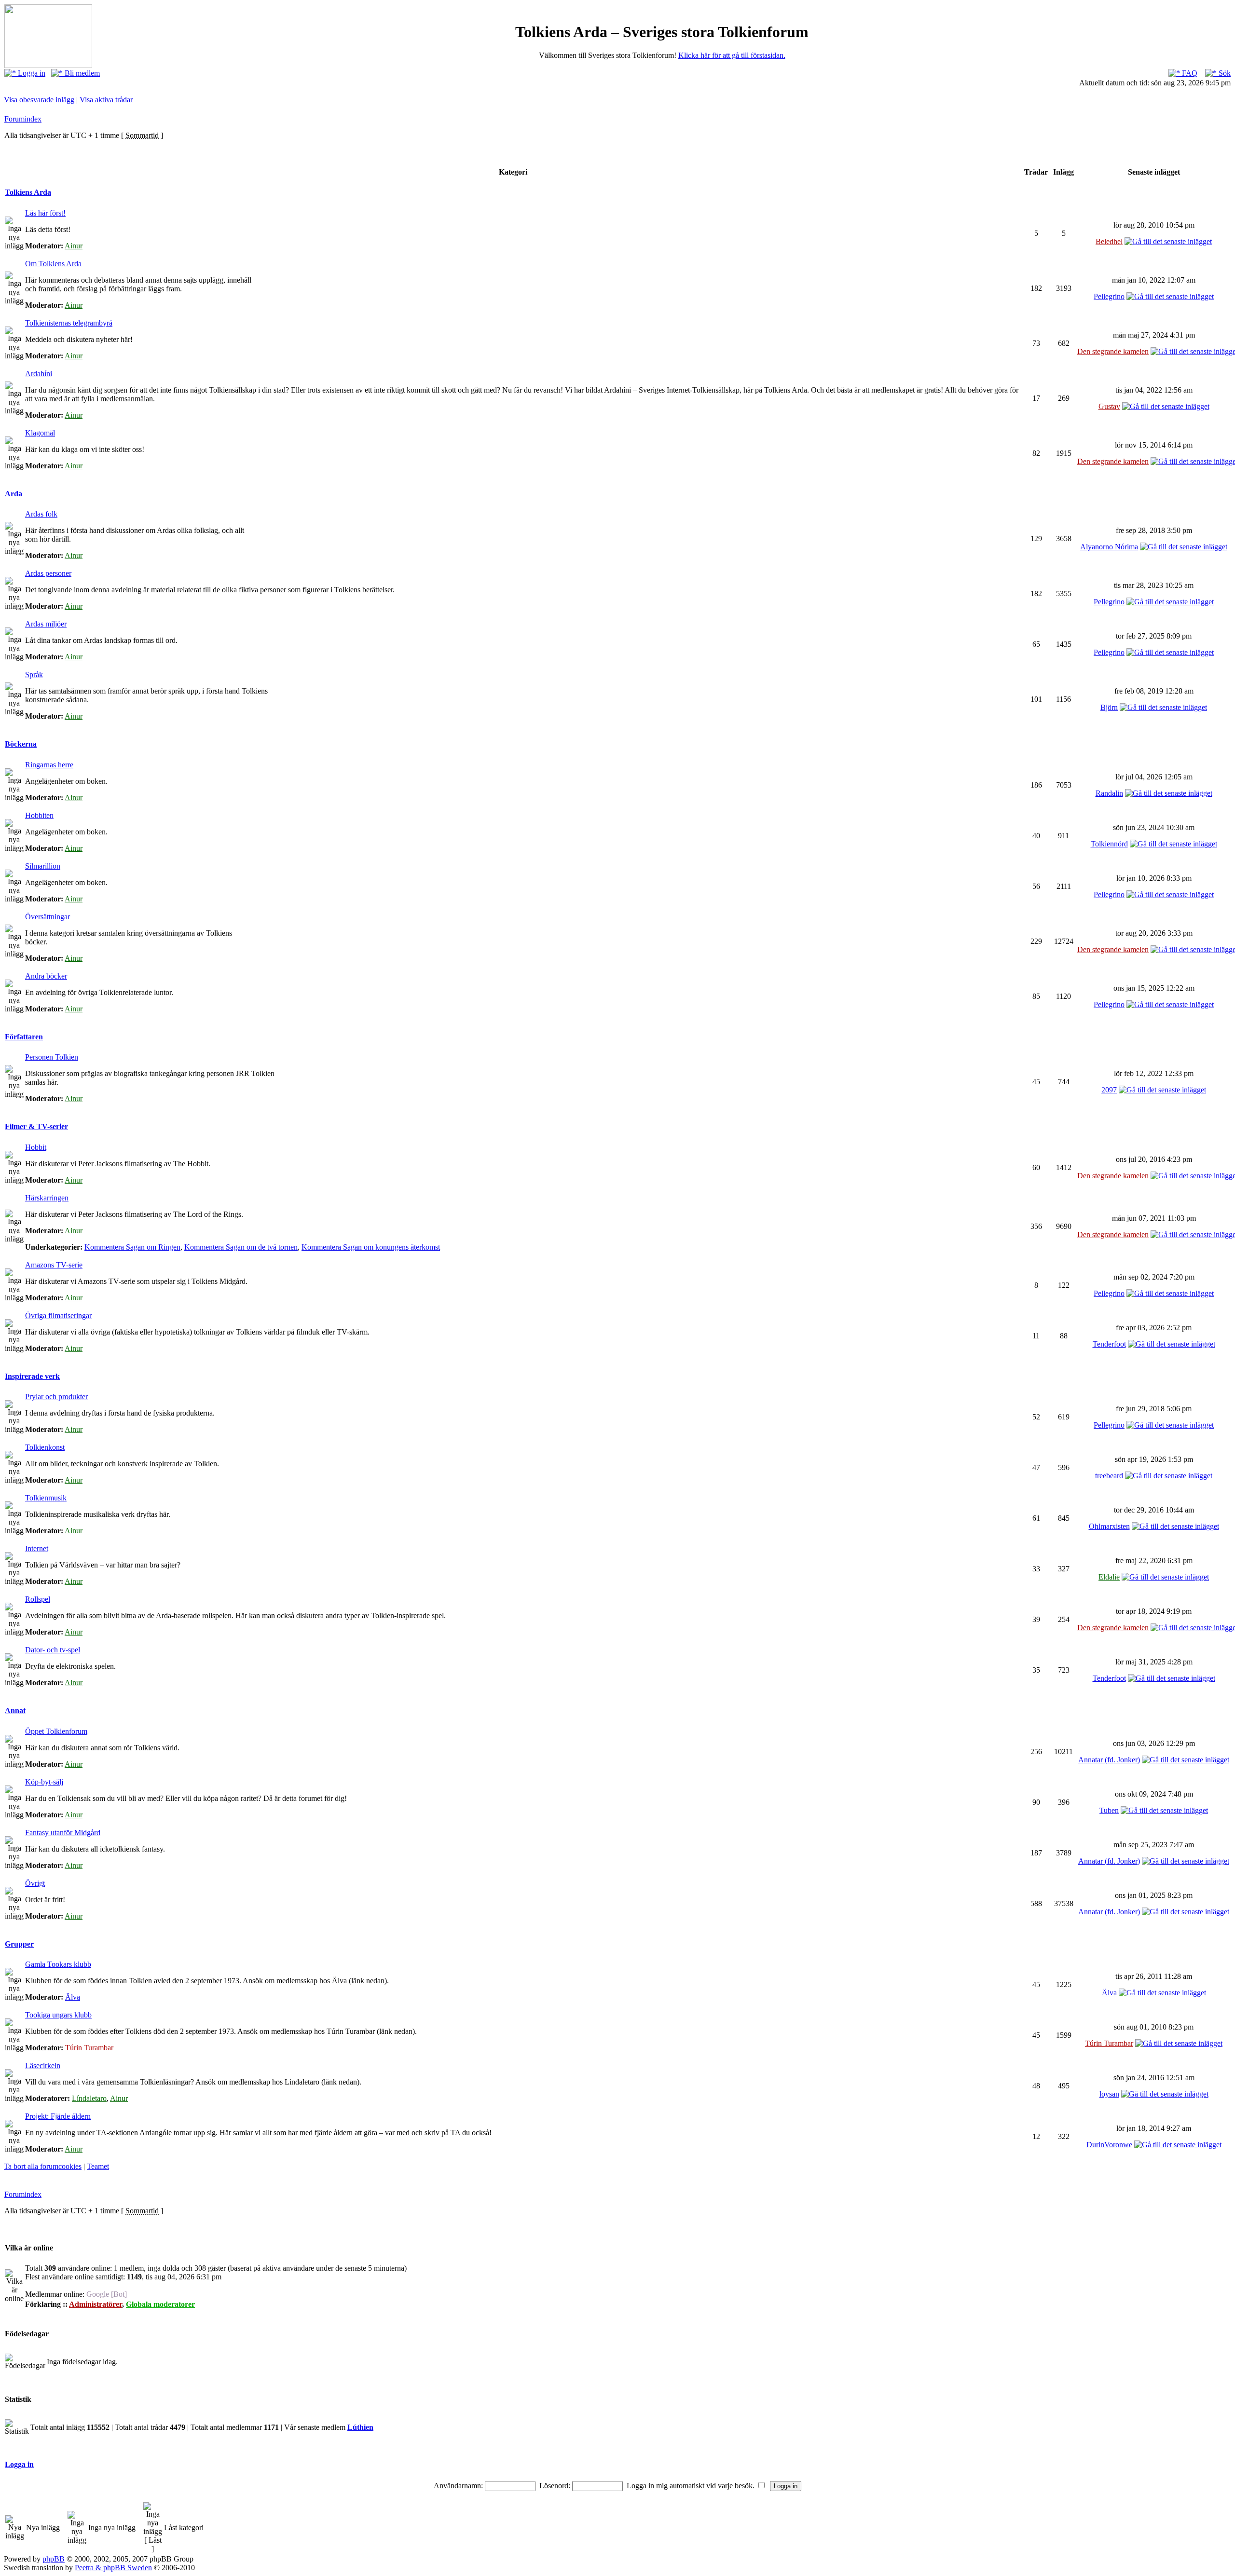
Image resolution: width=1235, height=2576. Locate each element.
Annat (15, 1711)
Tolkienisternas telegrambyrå (69, 323)
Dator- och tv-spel (53, 1650)
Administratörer (96, 2304)
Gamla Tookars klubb (58, 1964)
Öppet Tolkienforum (56, 1731)
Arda (14, 494)
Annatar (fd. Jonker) (1109, 1760)
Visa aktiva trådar (106, 100)
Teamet (98, 2166)
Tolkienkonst (45, 1447)
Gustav (1109, 406)
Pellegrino (1109, 296)
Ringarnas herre (49, 765)
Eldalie (1109, 1577)
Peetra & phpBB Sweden (113, 2568)
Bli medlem (81, 73)
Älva (73, 1997)
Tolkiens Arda (28, 192)
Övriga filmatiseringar (58, 1315)
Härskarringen (47, 1198)
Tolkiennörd (1109, 844)
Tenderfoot (1109, 1344)
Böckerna (21, 744)
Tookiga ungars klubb (58, 2015)
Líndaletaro (89, 2098)
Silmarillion (43, 866)
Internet (37, 1548)
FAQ (1189, 73)
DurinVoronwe (1109, 2145)
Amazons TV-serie (54, 1265)
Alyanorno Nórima (1109, 547)
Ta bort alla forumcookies (43, 2166)
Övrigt (35, 1883)
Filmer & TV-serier (36, 1126)
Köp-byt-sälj (44, 1782)
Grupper (19, 1944)
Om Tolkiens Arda (53, 264)
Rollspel (38, 1599)
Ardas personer (48, 573)
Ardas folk (41, 514)
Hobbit (36, 1147)
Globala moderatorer (160, 2304)
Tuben (1109, 1810)
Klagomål (40, 433)
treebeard (1109, 1476)
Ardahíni (39, 374)
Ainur (74, 246)
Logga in (31, 73)
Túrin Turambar (89, 2048)
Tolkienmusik (46, 1498)
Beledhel (1109, 241)
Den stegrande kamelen (1113, 351)
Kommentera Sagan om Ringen (132, 1247)
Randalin (1109, 793)
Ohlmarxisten (1109, 1526)
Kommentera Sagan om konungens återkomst (371, 1247)
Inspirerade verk (32, 1376)
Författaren (24, 1037)
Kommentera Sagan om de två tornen (241, 1247)
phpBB (54, 2559)
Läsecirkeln (43, 2065)
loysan (1109, 2094)
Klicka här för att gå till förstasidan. (732, 55)
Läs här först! (45, 213)
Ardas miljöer (46, 624)
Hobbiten (39, 815)
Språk (34, 675)
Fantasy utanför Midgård (63, 1833)
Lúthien (360, 2427)
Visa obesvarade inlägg (39, 100)
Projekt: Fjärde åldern (58, 2116)
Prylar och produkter (56, 1397)
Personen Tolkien (52, 1057)
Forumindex (23, 119)
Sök (1224, 73)
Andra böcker (46, 976)
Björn (1109, 707)
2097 (1109, 1090)
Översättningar (48, 917)
